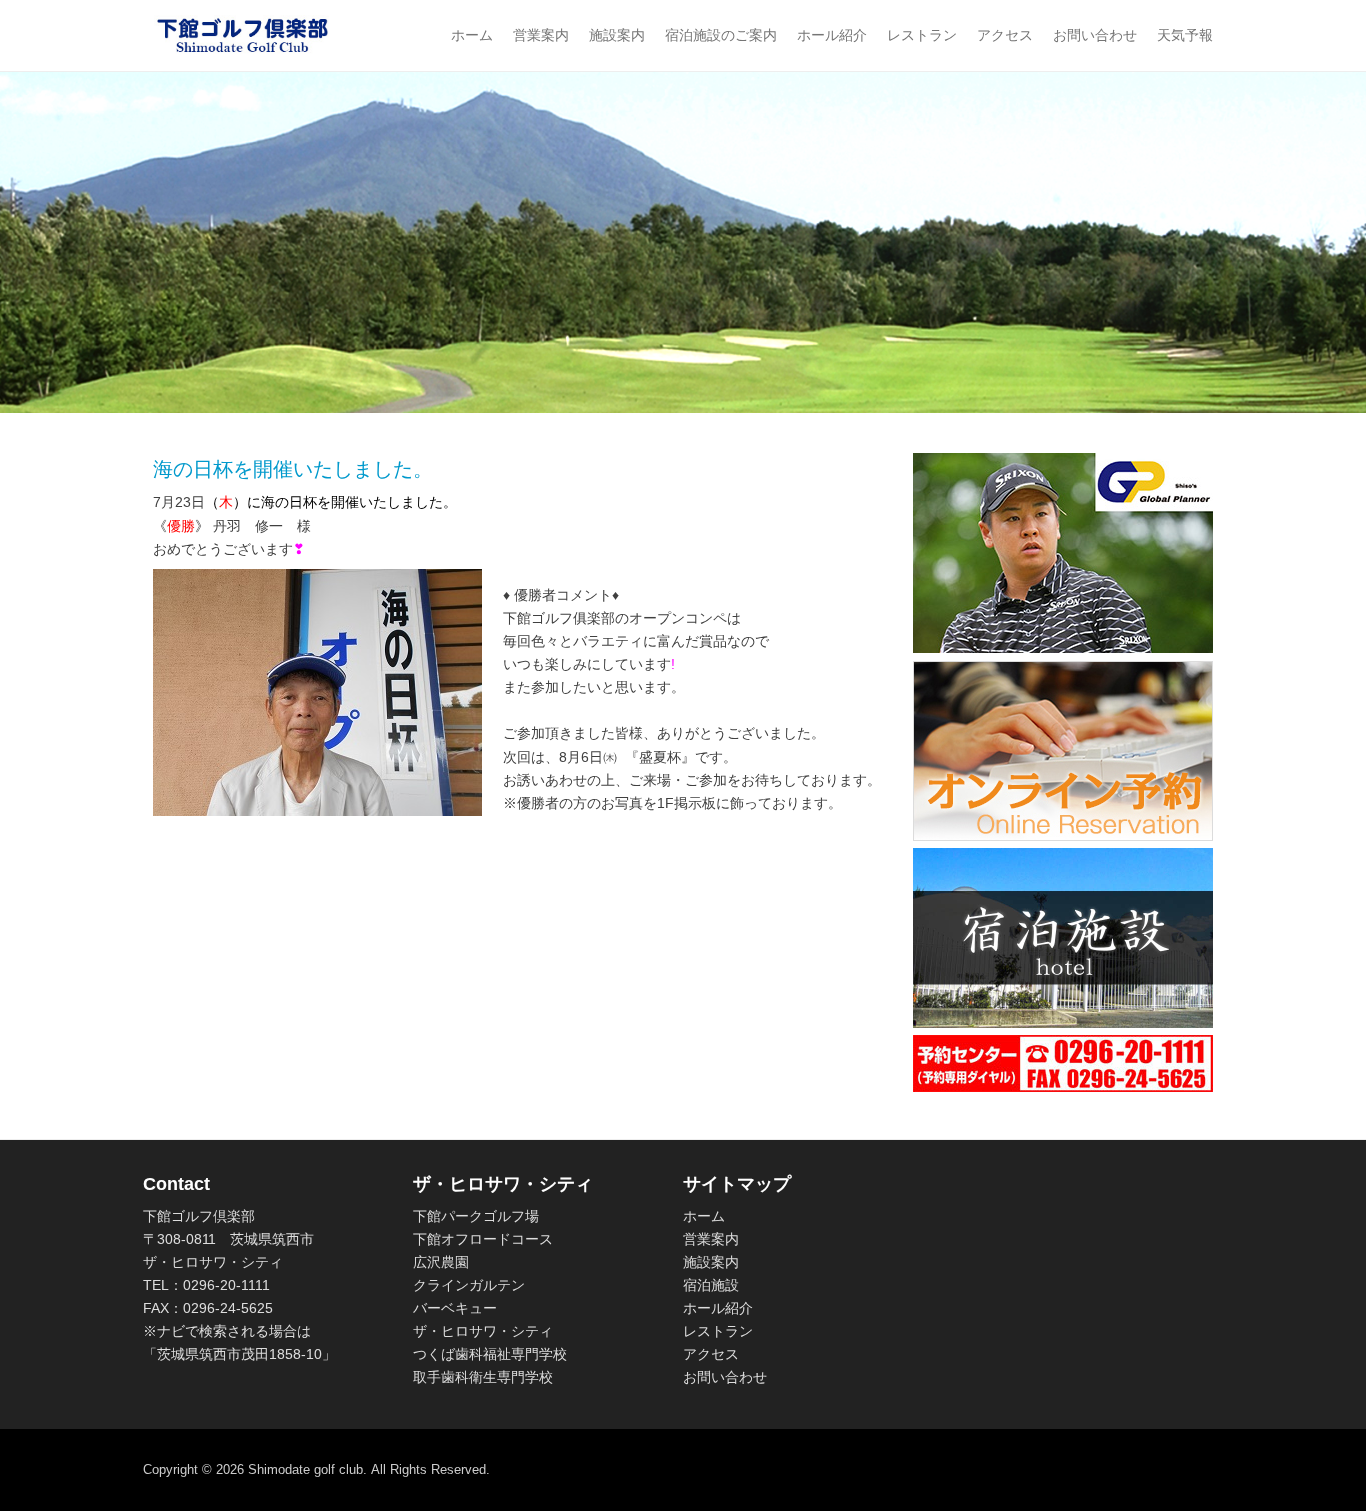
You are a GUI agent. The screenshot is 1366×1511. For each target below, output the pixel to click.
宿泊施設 (711, 1285)
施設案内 (617, 35)
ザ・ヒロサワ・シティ (483, 1331)
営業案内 (541, 35)
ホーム (472, 35)
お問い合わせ (1095, 35)
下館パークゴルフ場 (476, 1216)
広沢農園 (441, 1262)
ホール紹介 (832, 35)
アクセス (1005, 35)
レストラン (922, 35)
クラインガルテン (469, 1285)
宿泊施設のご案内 (721, 35)
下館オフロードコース (483, 1239)
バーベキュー (455, 1308)
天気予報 (1185, 35)
